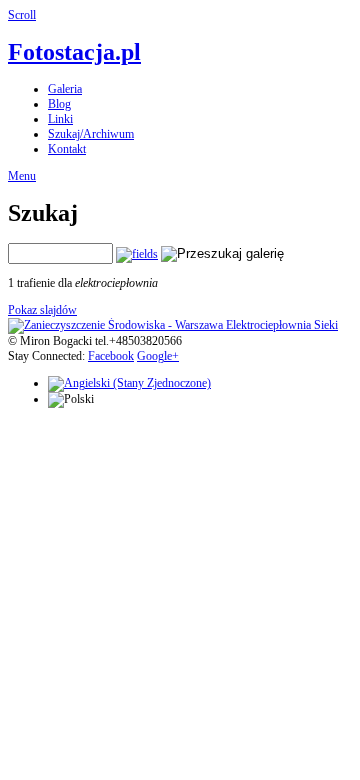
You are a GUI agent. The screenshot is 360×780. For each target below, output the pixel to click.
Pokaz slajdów (42, 310)
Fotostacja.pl (74, 52)
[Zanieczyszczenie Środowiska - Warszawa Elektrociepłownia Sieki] (173, 325)
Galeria (65, 89)
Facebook (111, 356)
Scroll (22, 15)
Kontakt (67, 149)
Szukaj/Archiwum (91, 134)
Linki (60, 119)
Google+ (158, 356)
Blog (59, 104)
